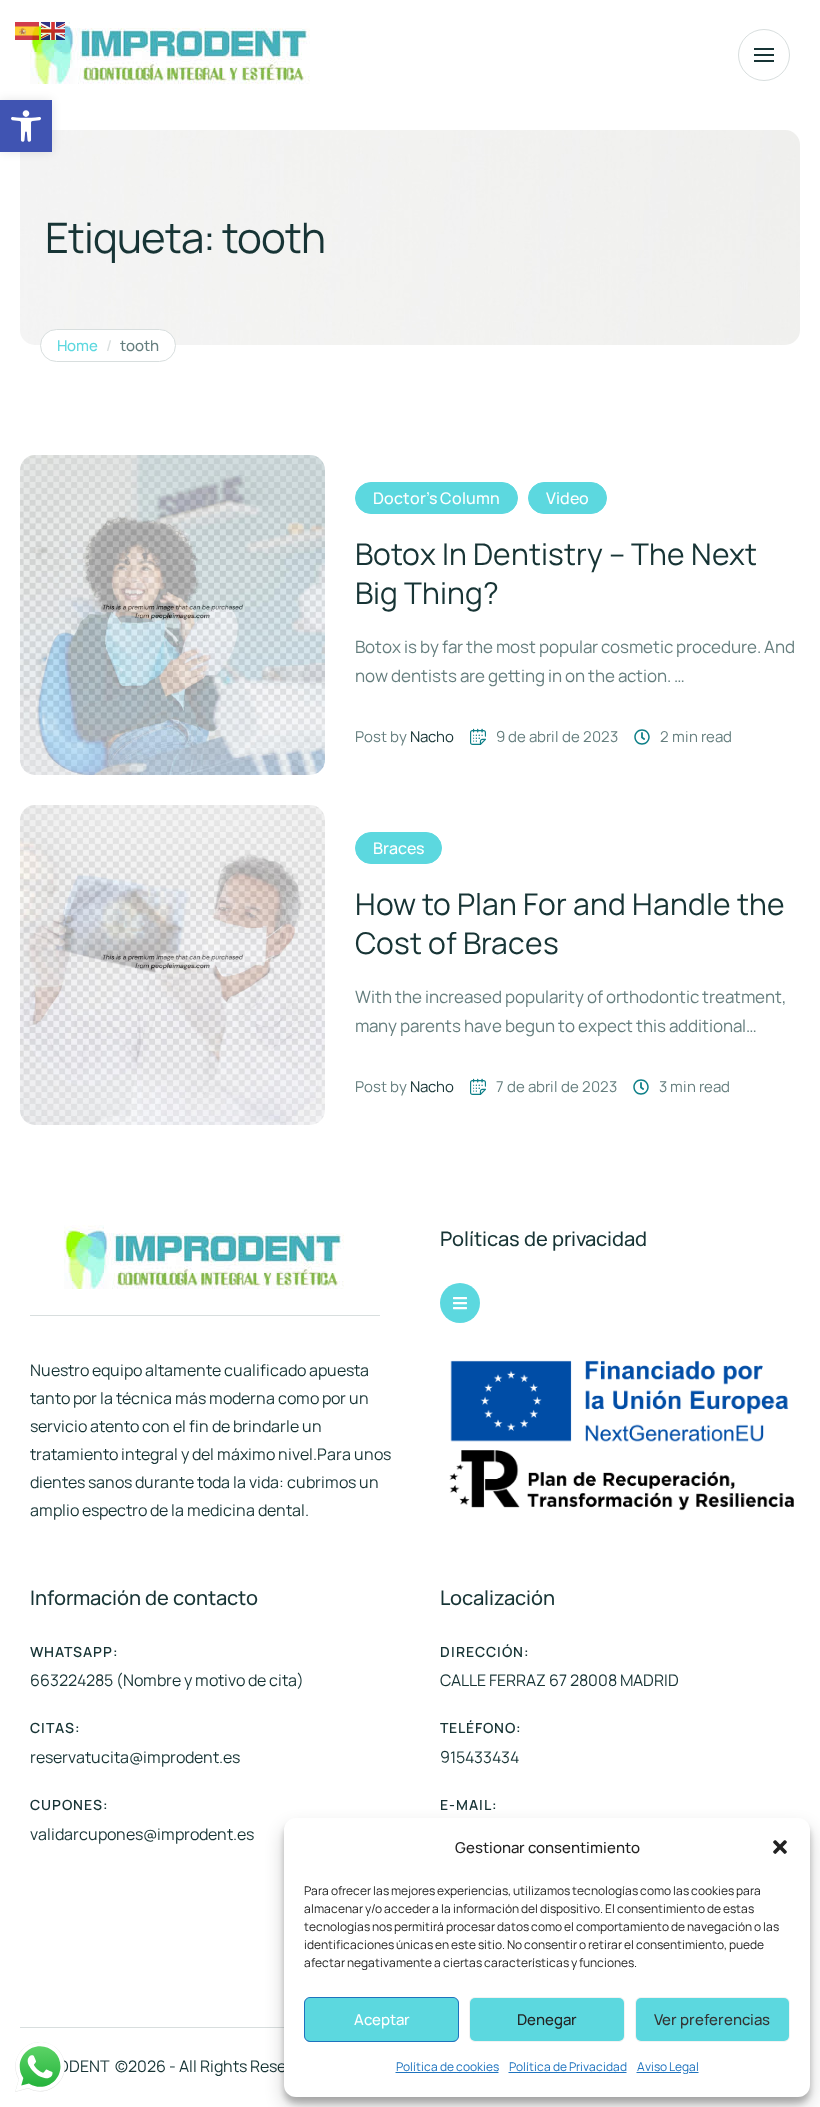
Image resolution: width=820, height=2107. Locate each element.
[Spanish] (28, 29)
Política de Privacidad (568, 2066)
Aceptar (382, 2019)
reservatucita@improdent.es (135, 1757)
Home (77, 346)
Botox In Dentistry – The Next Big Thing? (556, 573)
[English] (54, 29)
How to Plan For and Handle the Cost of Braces (570, 923)
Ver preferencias (712, 2019)
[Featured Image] (172, 615)
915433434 (479, 1757)
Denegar (547, 2019)
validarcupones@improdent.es (142, 1834)
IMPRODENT (65, 2066)
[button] (26, 126)
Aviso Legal (668, 2066)
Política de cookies (447, 2066)
